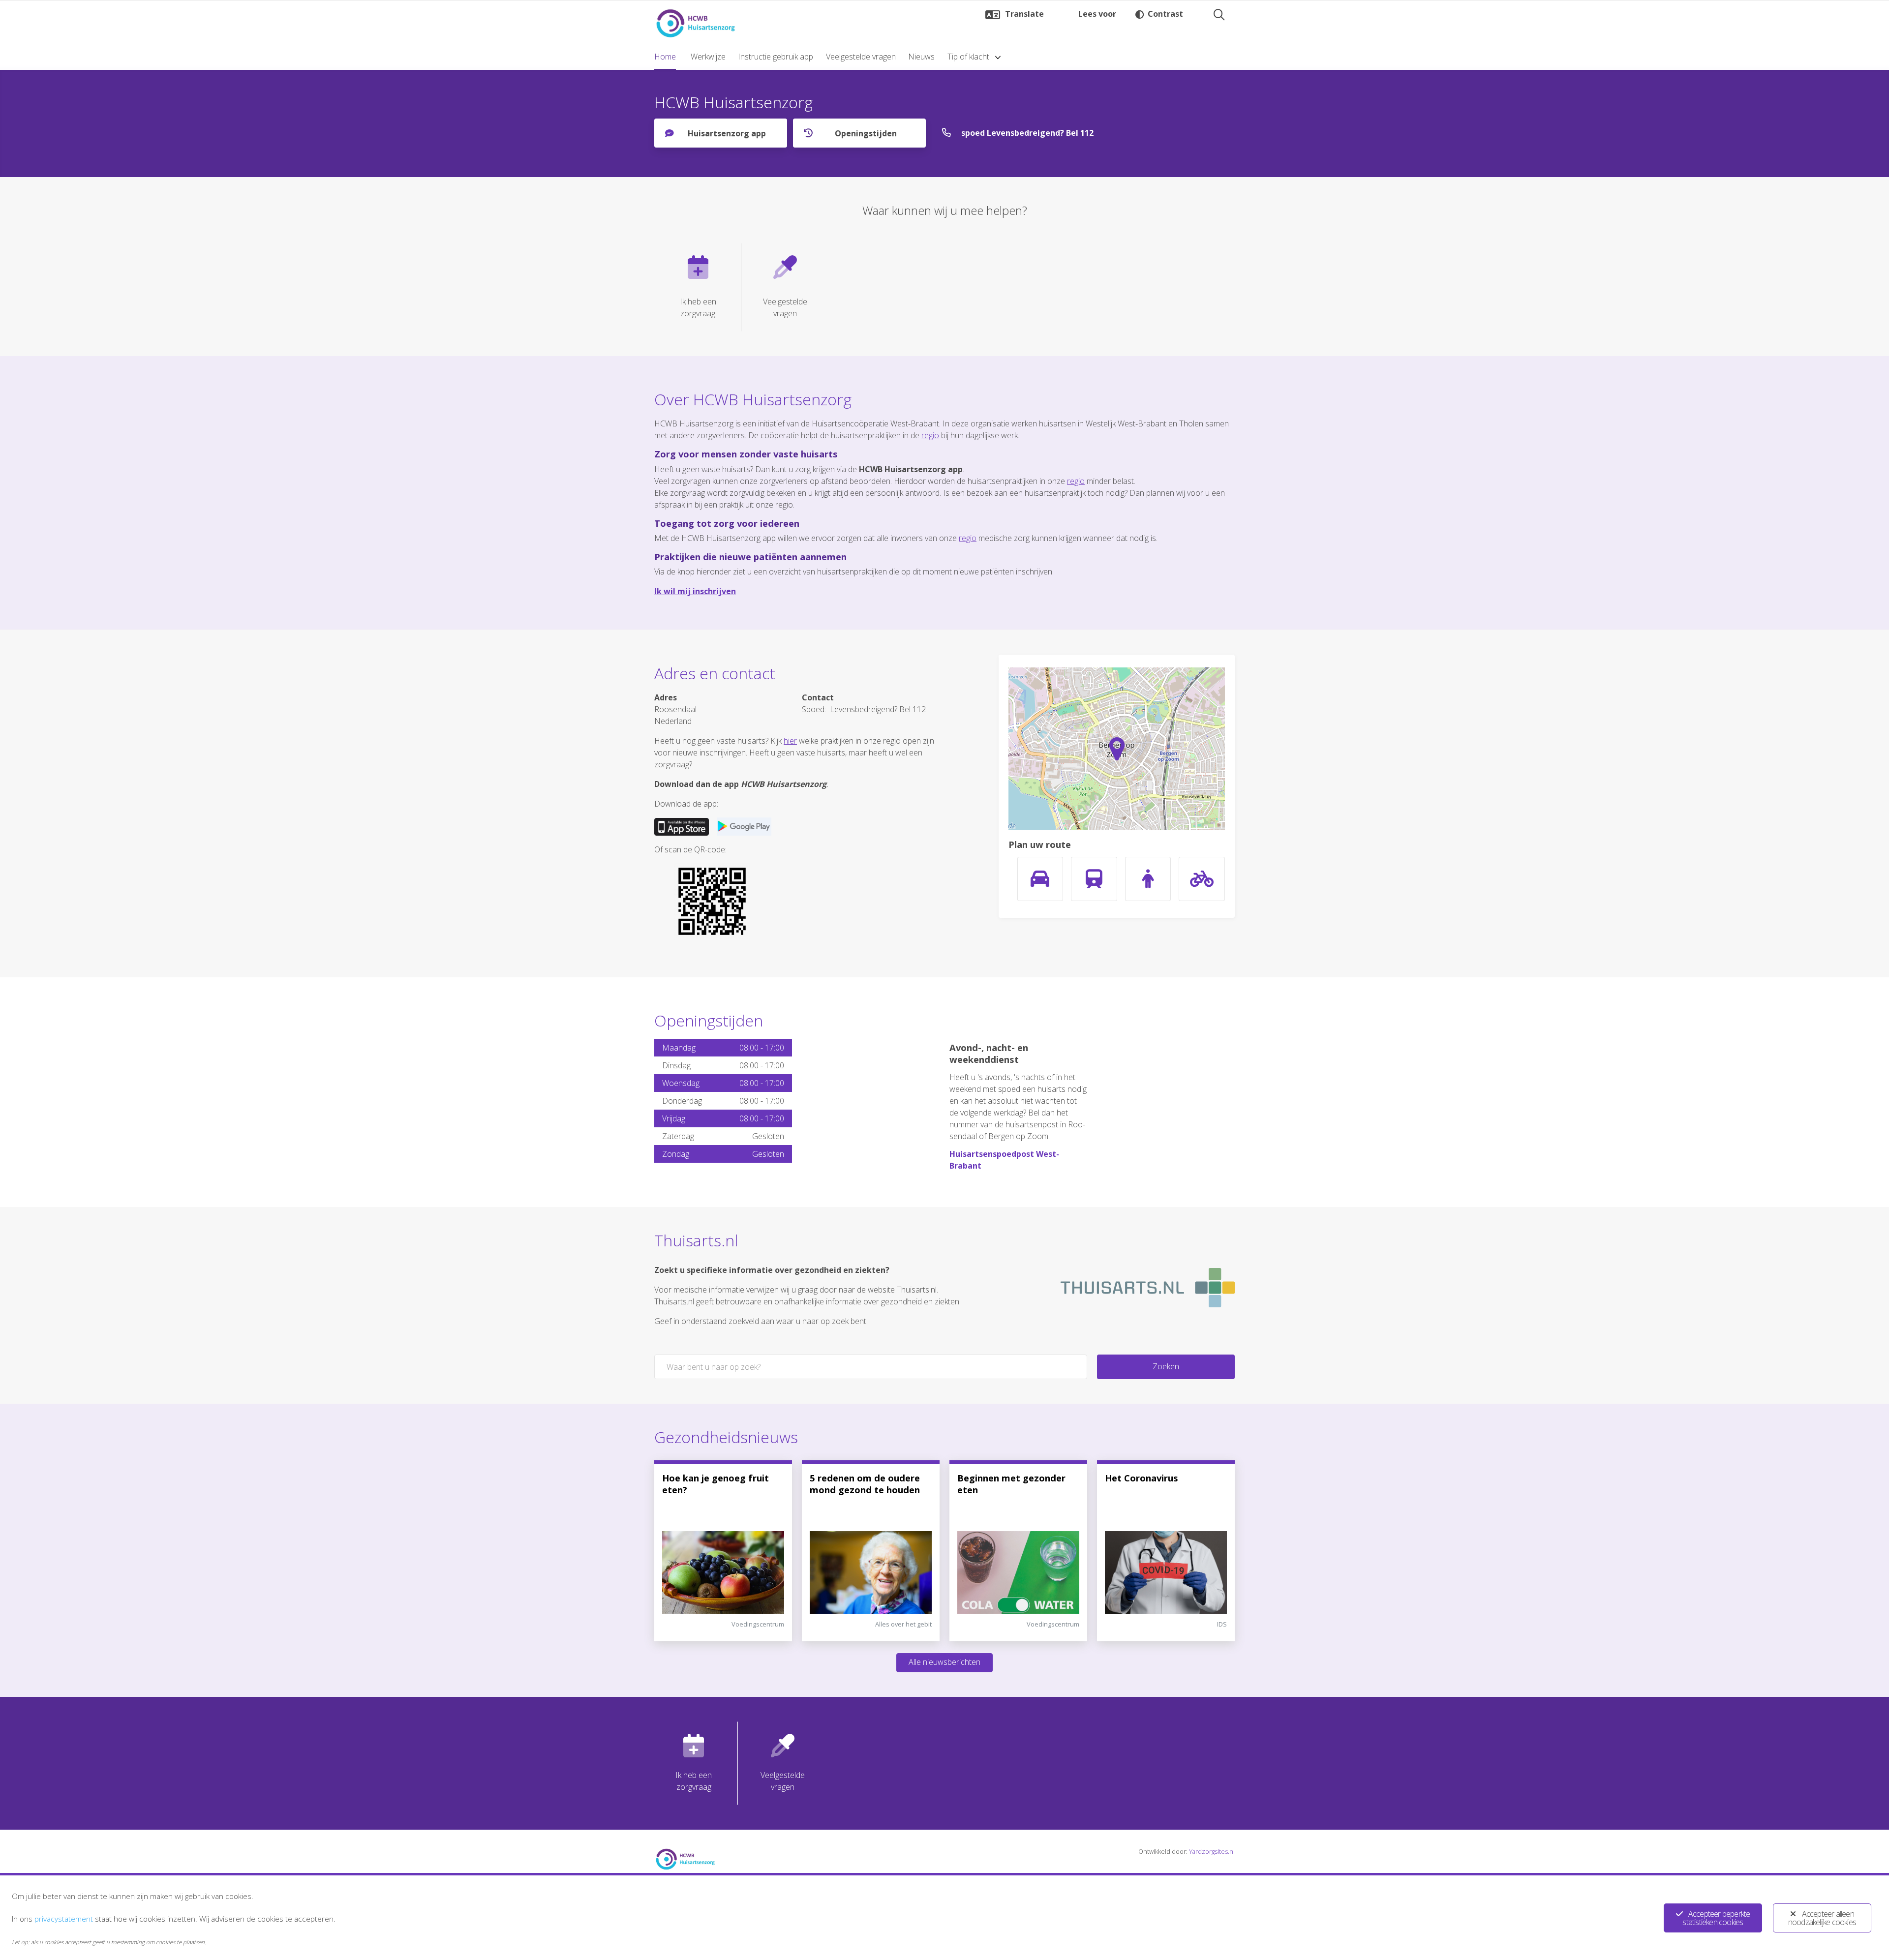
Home (665, 57)
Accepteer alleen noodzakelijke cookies (1822, 1918)
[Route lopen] (1148, 879)
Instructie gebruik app (776, 57)
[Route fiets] (1202, 879)
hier (790, 741)
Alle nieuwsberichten (944, 1662)
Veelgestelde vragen (861, 57)
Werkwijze (708, 57)
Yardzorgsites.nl (1212, 1851)
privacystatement (64, 1919)
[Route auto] (1040, 879)
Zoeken (1166, 1366)
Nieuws (921, 57)
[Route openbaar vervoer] (1094, 879)
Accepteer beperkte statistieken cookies (1716, 1918)
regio (930, 435)
